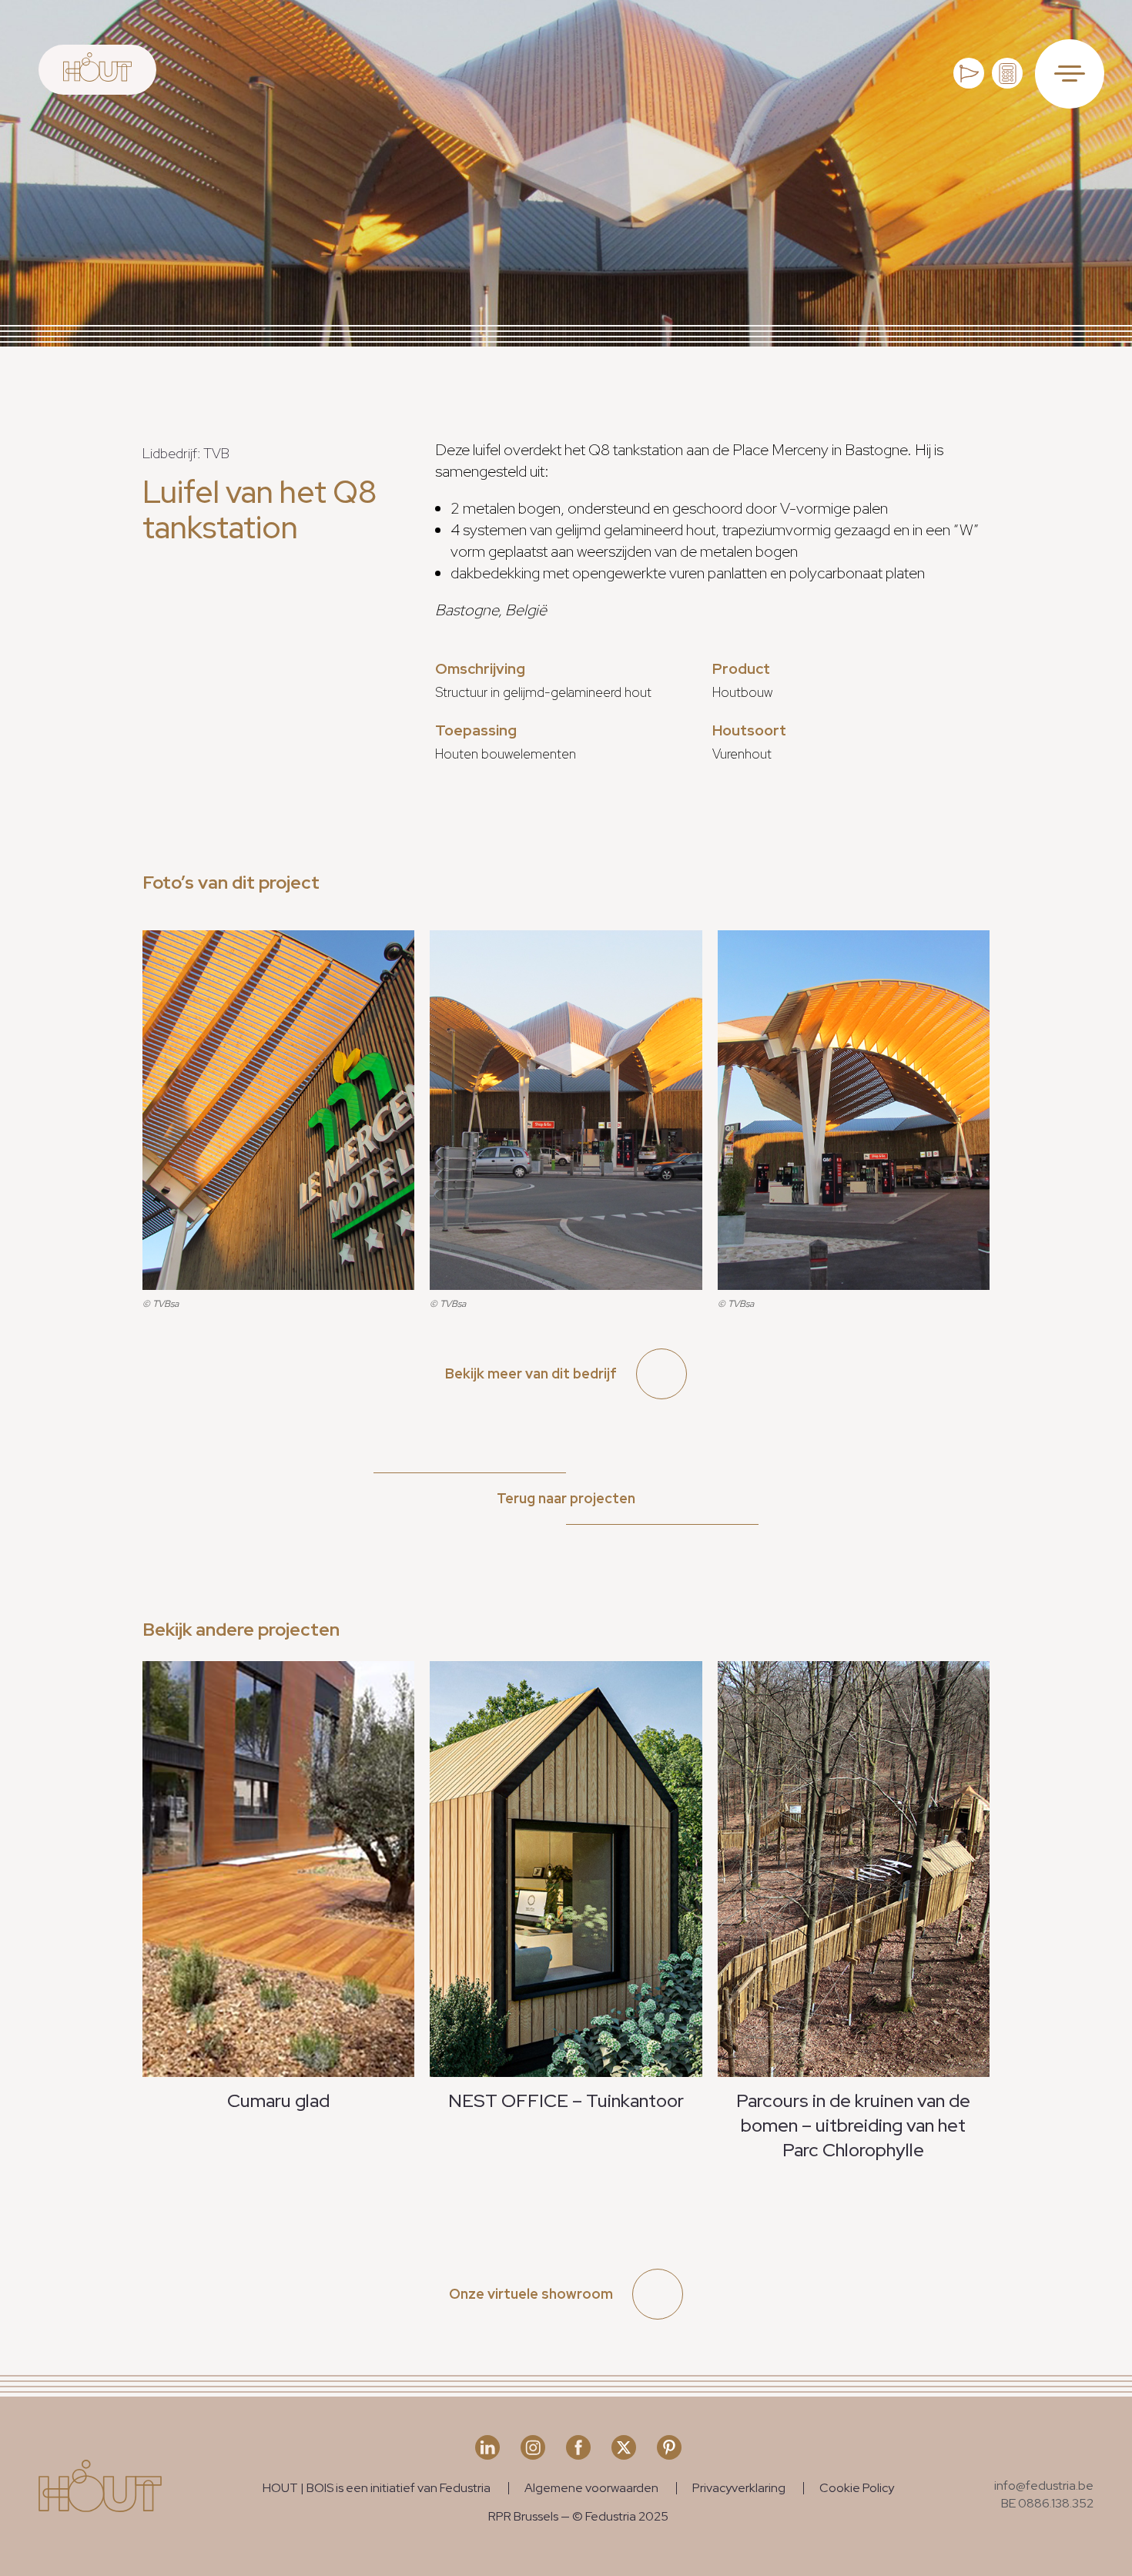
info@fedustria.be (1044, 2486)
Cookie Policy (857, 2488)
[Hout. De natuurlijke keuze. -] (97, 70)
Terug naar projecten (566, 1498)
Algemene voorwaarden (591, 2488)
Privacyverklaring (739, 2488)
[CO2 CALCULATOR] (1007, 73)
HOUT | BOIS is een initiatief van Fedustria (377, 2488)
